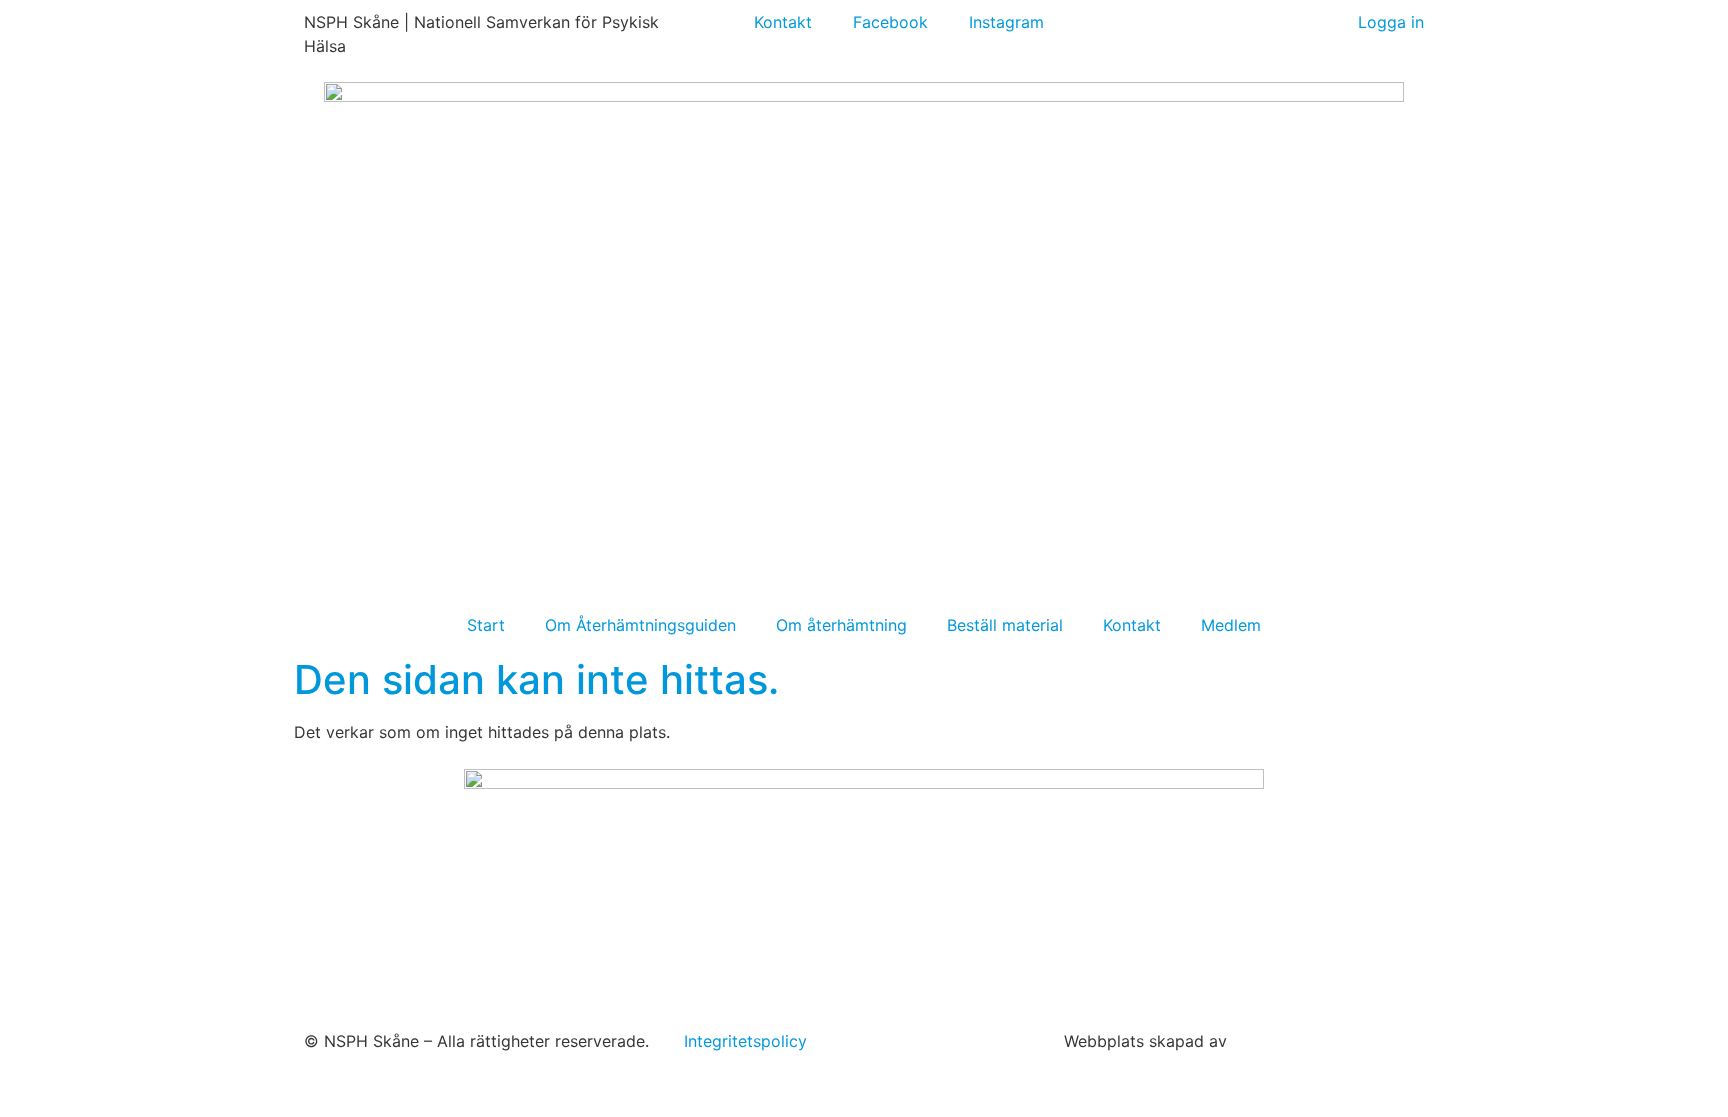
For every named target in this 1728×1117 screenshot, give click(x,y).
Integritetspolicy (745, 1041)
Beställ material (1005, 625)
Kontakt (1132, 625)
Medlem (1231, 625)
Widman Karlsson (1301, 1041)
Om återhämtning (841, 625)
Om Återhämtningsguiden (640, 625)
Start (486, 625)
